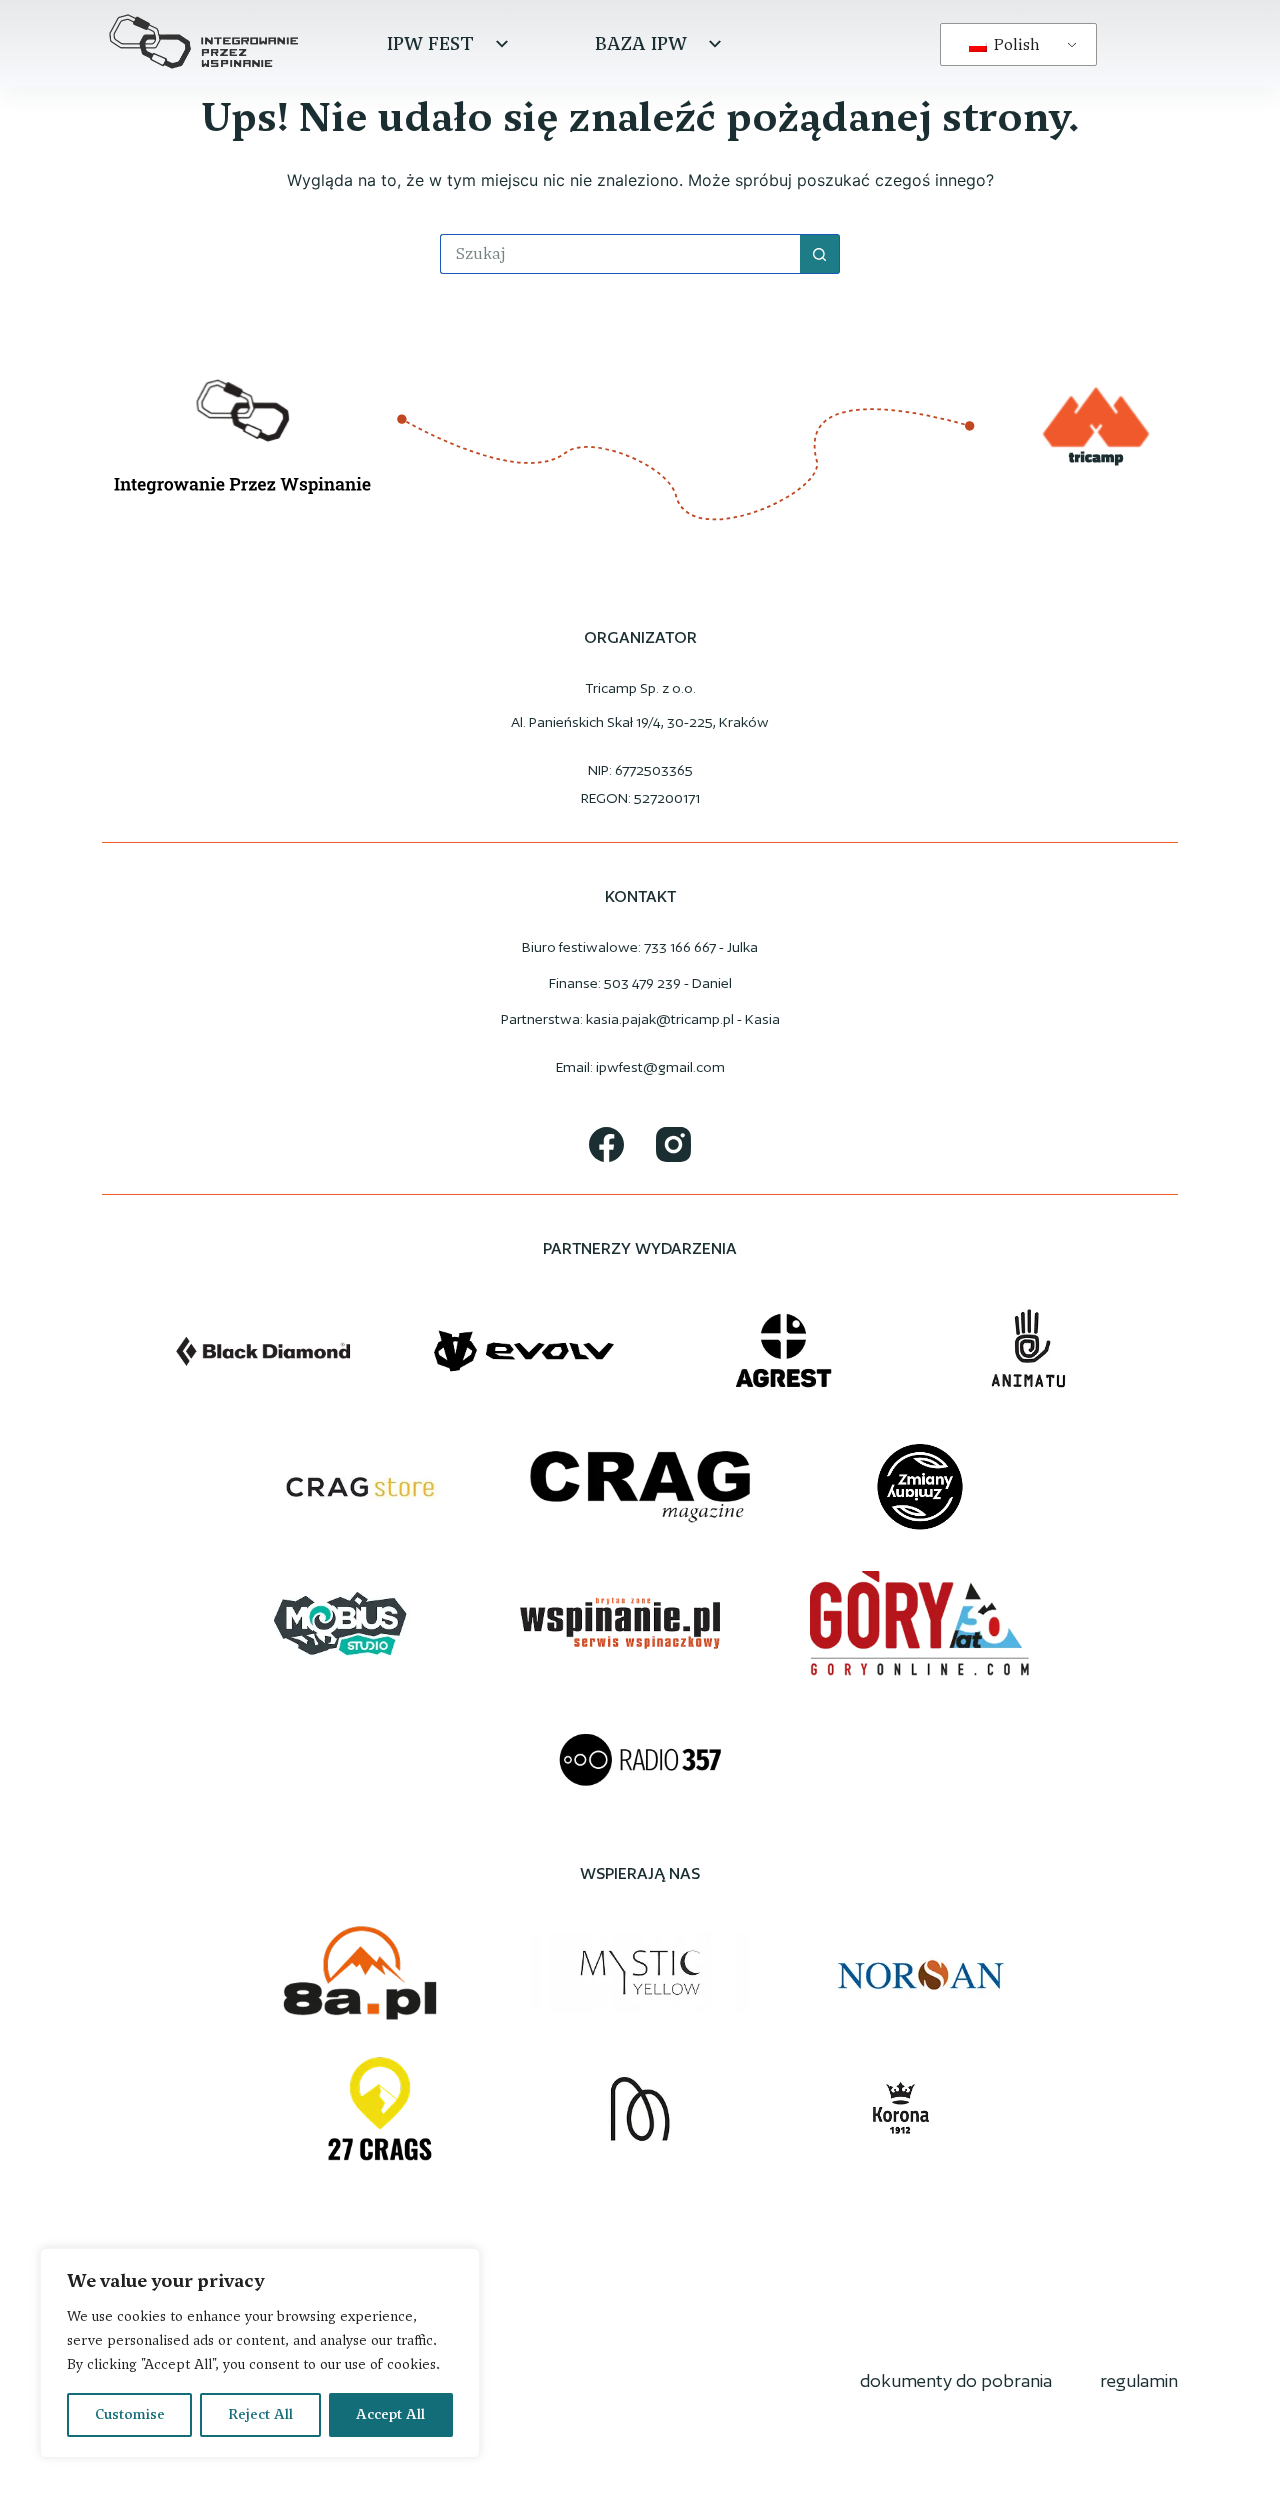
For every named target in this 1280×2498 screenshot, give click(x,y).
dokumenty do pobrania (956, 2380)
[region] (260, 2353)
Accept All (390, 2414)
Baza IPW (641, 43)
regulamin (1139, 2380)
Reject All (260, 2414)
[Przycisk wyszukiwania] (820, 254)
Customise (130, 2414)
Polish (1015, 44)
